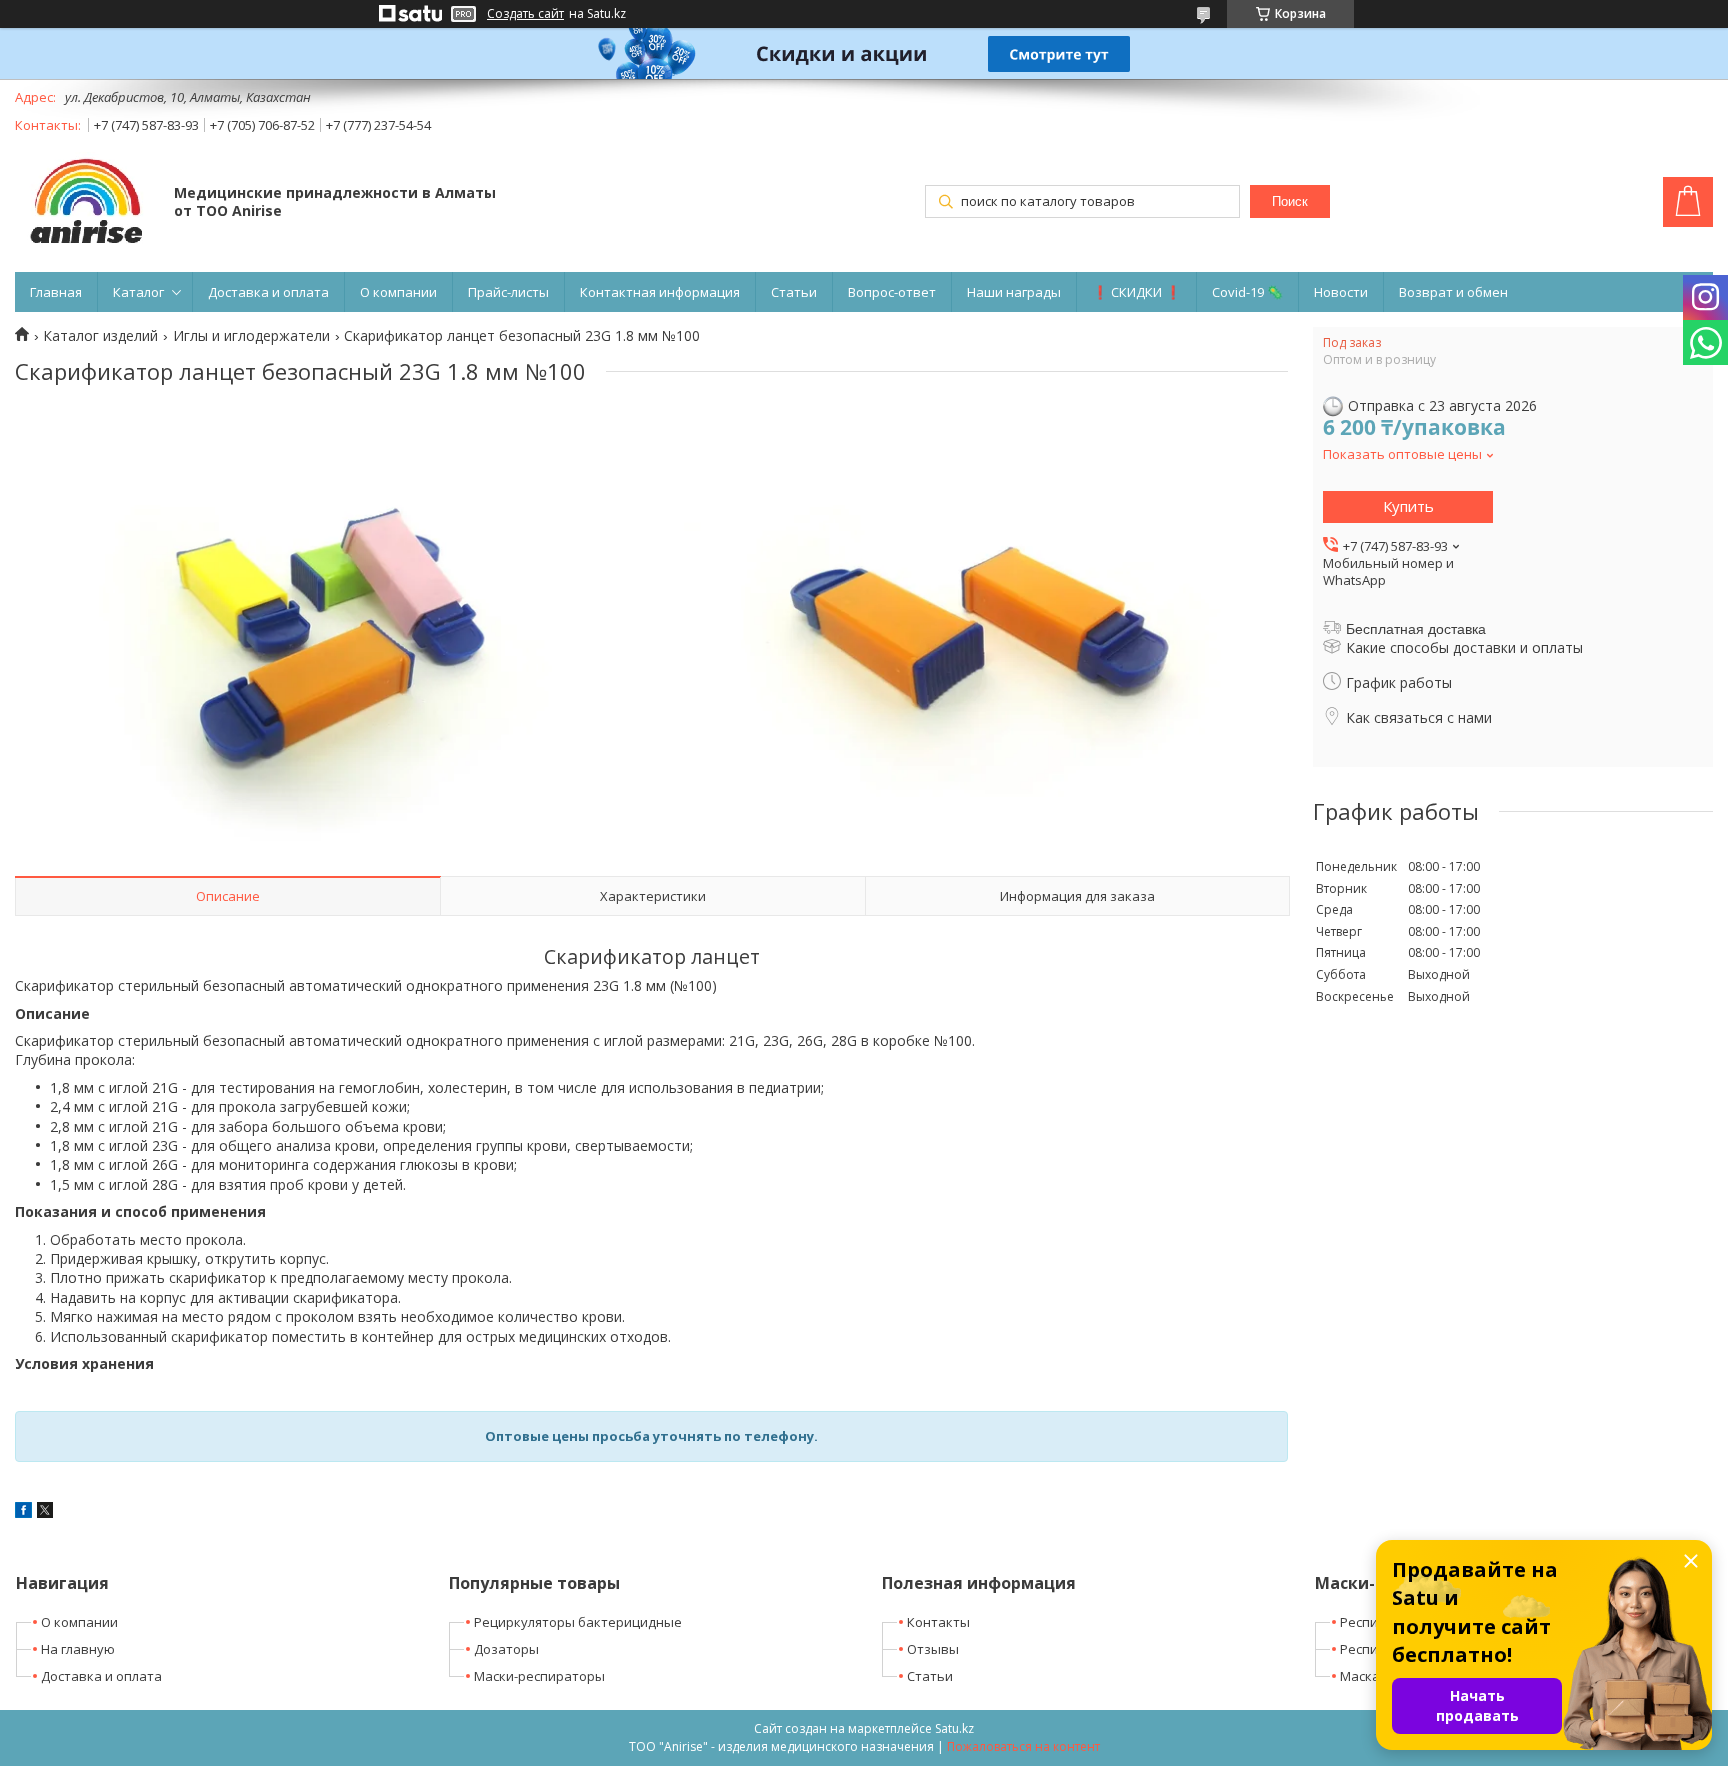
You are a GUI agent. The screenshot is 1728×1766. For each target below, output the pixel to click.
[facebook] (23, 1512)
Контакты (938, 1622)
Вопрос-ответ (892, 292)
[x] (45, 1512)
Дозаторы (506, 1649)
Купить (1408, 506)
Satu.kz (954, 1728)
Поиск (1290, 201)
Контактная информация (660, 292)
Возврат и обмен (1453, 292)
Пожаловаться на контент (1023, 1746)
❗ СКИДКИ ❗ (1136, 292)
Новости (1341, 292)
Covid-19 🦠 (1247, 292)
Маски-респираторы (539, 1676)
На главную (78, 1649)
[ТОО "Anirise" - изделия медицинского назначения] (85, 203)
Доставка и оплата (268, 292)
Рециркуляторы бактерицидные (578, 1622)
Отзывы (933, 1649)
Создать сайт (525, 14)
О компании (398, 292)
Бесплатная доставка (1416, 629)
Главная (56, 292)
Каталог (138, 292)
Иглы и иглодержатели (251, 336)
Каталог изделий (100, 336)
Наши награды (1014, 292)
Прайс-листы (508, 292)
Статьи (794, 292)
